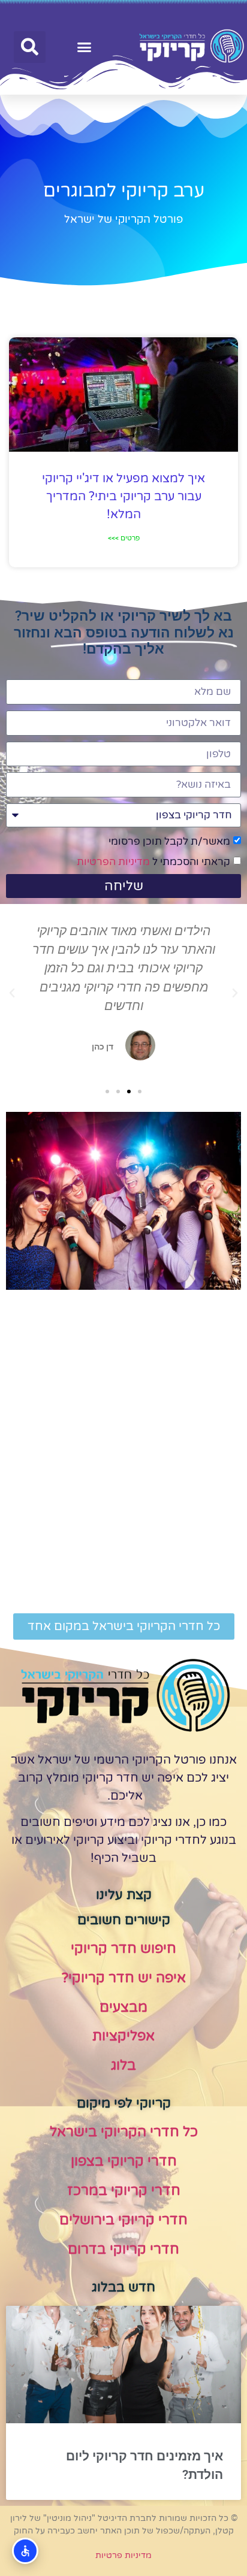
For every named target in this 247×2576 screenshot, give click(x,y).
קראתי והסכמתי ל (153, 862)
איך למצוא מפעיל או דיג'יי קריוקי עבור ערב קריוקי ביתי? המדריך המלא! (123, 497)
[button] (85, 47)
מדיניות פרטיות (123, 2555)
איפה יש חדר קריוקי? (124, 1978)
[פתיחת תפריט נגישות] (25, 2551)
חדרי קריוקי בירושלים (123, 2220)
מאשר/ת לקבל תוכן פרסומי (169, 841)
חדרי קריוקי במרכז (124, 2191)
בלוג (123, 2066)
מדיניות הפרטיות (113, 862)
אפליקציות (123, 2036)
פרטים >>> (124, 538)
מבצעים (123, 2007)
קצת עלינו (124, 1895)
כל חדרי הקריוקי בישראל (124, 2132)
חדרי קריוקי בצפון (124, 2161)
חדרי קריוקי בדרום (123, 2250)
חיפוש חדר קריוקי (123, 1949)
